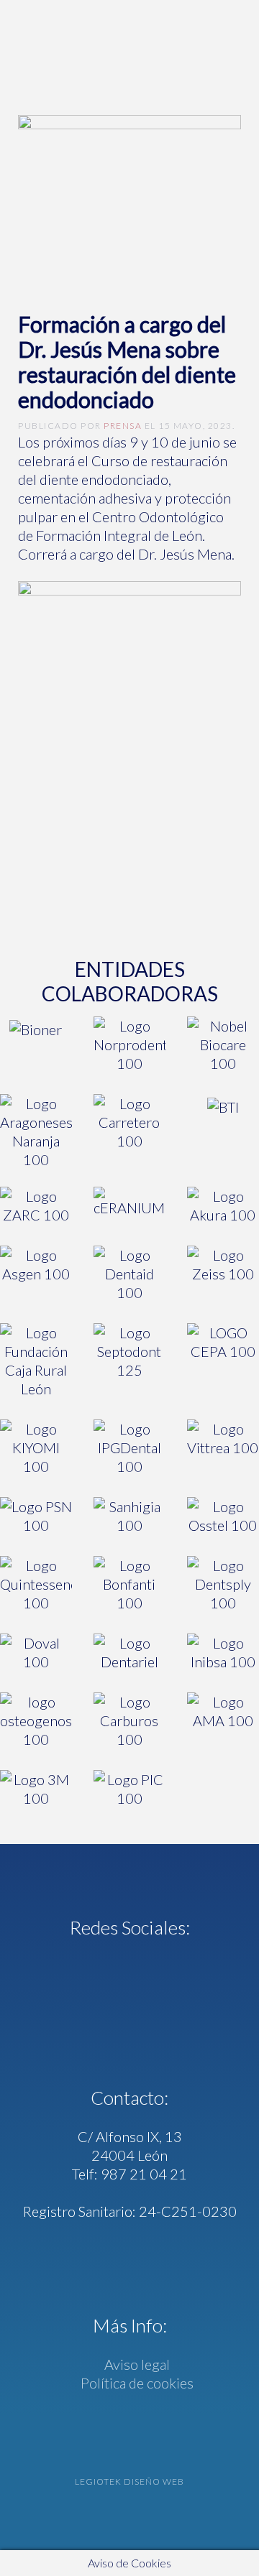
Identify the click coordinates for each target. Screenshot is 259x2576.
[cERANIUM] (129, 1205)
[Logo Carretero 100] (129, 1131)
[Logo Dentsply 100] (223, 1584)
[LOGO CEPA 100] (223, 1361)
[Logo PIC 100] (129, 1789)
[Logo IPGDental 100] (129, 1447)
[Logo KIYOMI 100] (36, 1447)
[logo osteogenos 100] (36, 1720)
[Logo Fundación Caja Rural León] (36, 1361)
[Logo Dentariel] (129, 1652)
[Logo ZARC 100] (36, 1205)
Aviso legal (136, 2364)
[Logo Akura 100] (223, 1205)
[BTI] (223, 1131)
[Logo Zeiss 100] (223, 1274)
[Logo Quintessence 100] (36, 1584)
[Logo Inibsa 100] (223, 1652)
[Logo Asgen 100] (36, 1274)
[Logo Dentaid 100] (129, 1274)
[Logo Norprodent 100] (129, 1044)
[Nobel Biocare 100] (223, 1044)
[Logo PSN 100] (36, 1516)
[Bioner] (36, 1044)
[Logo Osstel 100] (223, 1516)
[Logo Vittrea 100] (223, 1447)
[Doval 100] (36, 1652)
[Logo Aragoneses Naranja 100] (36, 1131)
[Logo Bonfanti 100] (129, 1584)
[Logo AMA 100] (223, 1720)
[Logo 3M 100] (36, 1789)
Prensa (123, 426)
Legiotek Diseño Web (129, 2482)
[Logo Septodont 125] (129, 1361)
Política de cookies (136, 2383)
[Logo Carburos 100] (129, 1720)
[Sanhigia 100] (129, 1516)
